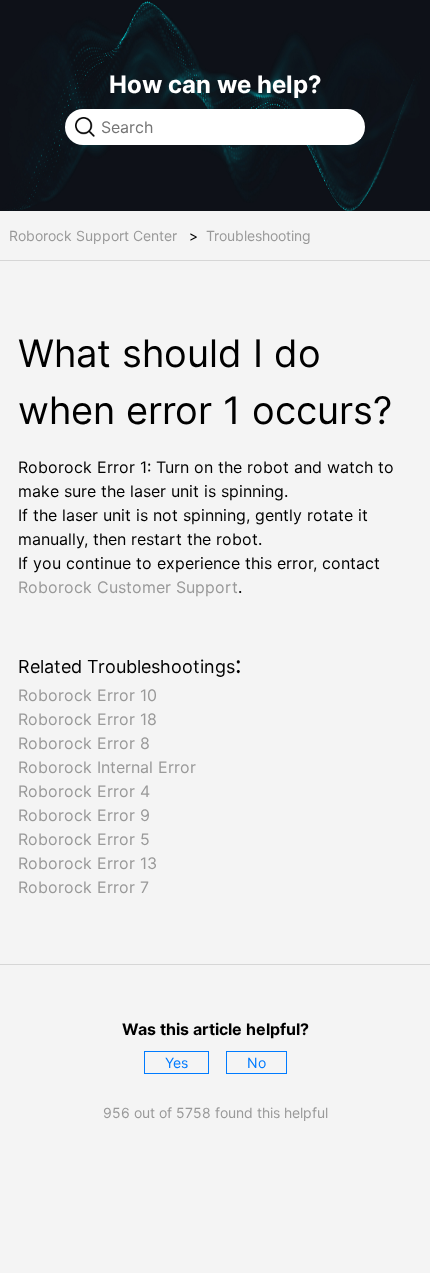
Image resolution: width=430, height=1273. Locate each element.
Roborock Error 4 (84, 791)
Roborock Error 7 (83, 887)
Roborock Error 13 (87, 863)
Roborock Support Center (93, 235)
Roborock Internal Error (107, 767)
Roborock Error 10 (87, 695)
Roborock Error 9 (84, 815)
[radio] (176, 1062)
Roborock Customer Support (128, 587)
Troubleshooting (258, 235)
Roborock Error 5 (84, 839)
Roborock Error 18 (87, 719)
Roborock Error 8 (84, 743)
